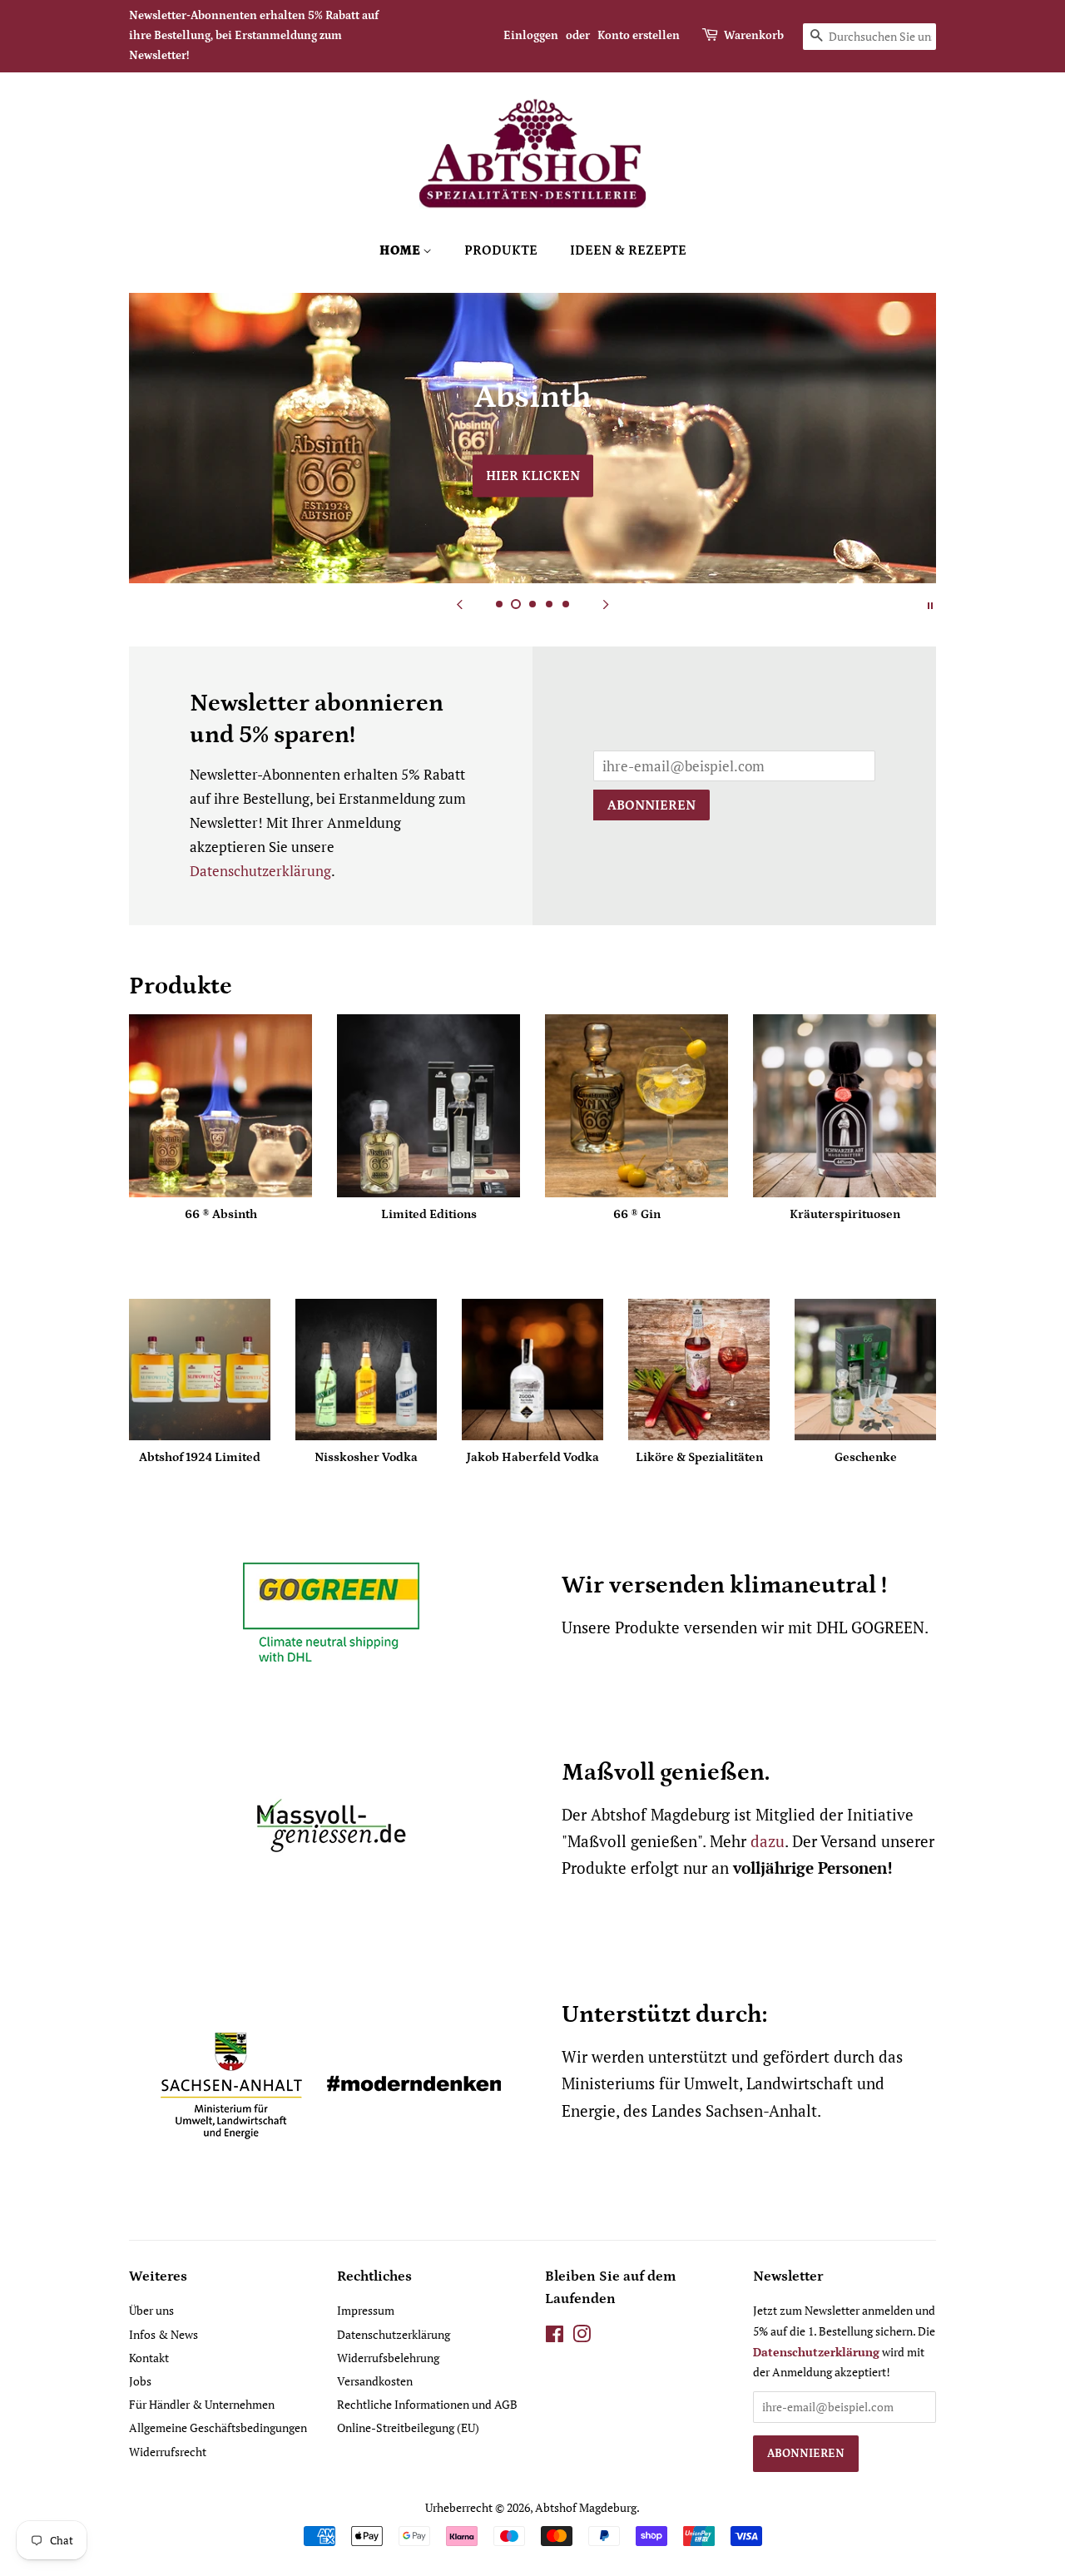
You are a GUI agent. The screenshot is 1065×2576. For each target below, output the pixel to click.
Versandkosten (375, 2381)
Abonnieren (651, 805)
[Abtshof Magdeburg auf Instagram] (582, 2337)
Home (401, 250)
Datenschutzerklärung (260, 871)
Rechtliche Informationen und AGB (427, 2404)
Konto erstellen (639, 36)
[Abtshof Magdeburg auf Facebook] (555, 2337)
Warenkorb (754, 36)
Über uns (151, 2310)
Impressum (366, 2310)
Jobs (140, 2381)
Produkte (501, 250)
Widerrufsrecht (168, 2452)
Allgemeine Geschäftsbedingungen (218, 2427)
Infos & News (163, 2334)
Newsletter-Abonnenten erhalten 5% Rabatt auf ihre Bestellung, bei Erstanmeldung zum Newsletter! (254, 36)
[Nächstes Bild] (606, 604)
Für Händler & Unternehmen (202, 2404)
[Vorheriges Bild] (459, 604)
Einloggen (531, 36)
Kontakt (149, 2358)
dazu (768, 1841)
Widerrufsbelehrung (388, 2358)
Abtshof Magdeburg (586, 2507)
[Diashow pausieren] (930, 604)
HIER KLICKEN (533, 476)
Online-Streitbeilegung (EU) (408, 2427)
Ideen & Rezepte (628, 250)
